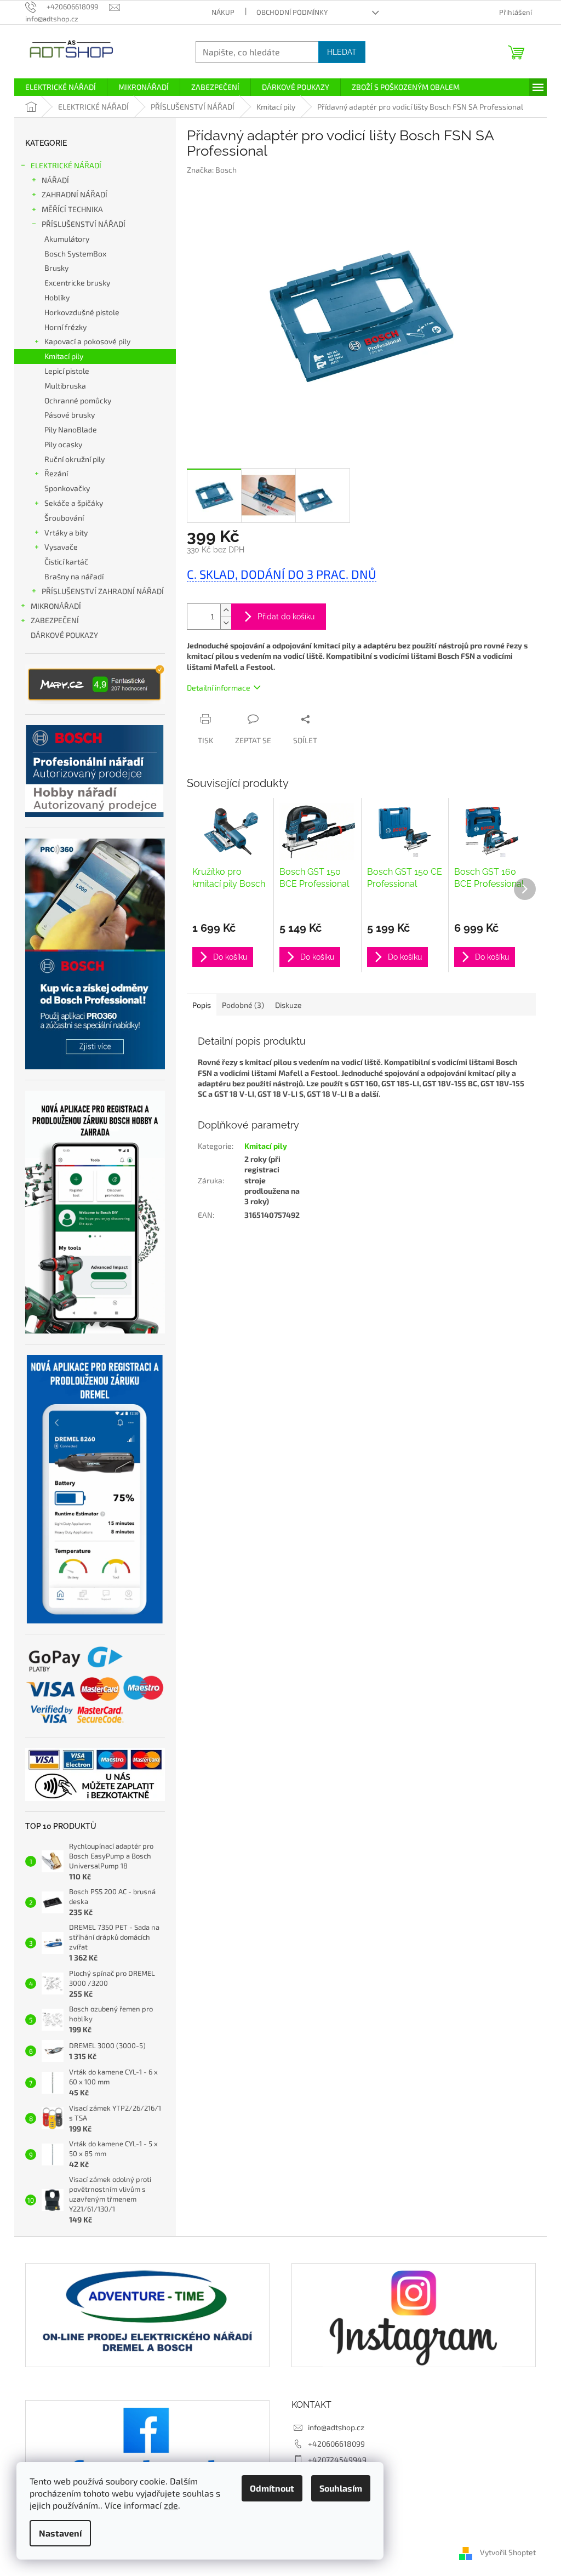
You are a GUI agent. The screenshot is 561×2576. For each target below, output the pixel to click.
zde (171, 2505)
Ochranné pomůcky (78, 400)
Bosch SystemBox (75, 253)
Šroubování (64, 518)
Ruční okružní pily (75, 459)
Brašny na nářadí (74, 576)
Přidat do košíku (286, 617)
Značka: (212, 170)
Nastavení (60, 2533)
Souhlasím (341, 2488)
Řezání (56, 473)
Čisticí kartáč (66, 562)
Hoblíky (57, 297)
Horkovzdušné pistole (82, 312)
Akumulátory (67, 239)
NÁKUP (223, 12)
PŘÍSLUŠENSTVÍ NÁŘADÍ (84, 224)
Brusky (56, 268)
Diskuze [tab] (288, 1005)
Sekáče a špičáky (74, 503)
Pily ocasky (63, 444)
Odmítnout (272, 2488)
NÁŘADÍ (55, 180)
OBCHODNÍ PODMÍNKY (292, 12)
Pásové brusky (70, 415)
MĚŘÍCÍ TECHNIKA (72, 209)
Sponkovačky (67, 488)
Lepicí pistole (67, 371)
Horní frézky (65, 327)
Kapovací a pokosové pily (87, 341)
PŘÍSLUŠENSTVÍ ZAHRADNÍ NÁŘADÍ (103, 591)
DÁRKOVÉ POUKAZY (64, 635)
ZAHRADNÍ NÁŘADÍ (75, 194)
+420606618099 (336, 2444)
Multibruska (65, 386)
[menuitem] (61, 87)
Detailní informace (219, 688)
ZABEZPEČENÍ (55, 620)
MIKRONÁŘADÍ (56, 606)
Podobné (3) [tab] (243, 1005)
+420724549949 (337, 2460)
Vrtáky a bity (66, 532)
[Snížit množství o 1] (226, 623)
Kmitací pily (64, 356)
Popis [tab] (202, 1005)
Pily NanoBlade (71, 429)
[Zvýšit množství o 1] (226, 610)
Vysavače (61, 547)
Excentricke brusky (77, 283)
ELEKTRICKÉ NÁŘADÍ (66, 165)
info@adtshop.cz (336, 2427)
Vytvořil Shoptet (508, 2553)
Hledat (342, 52)
